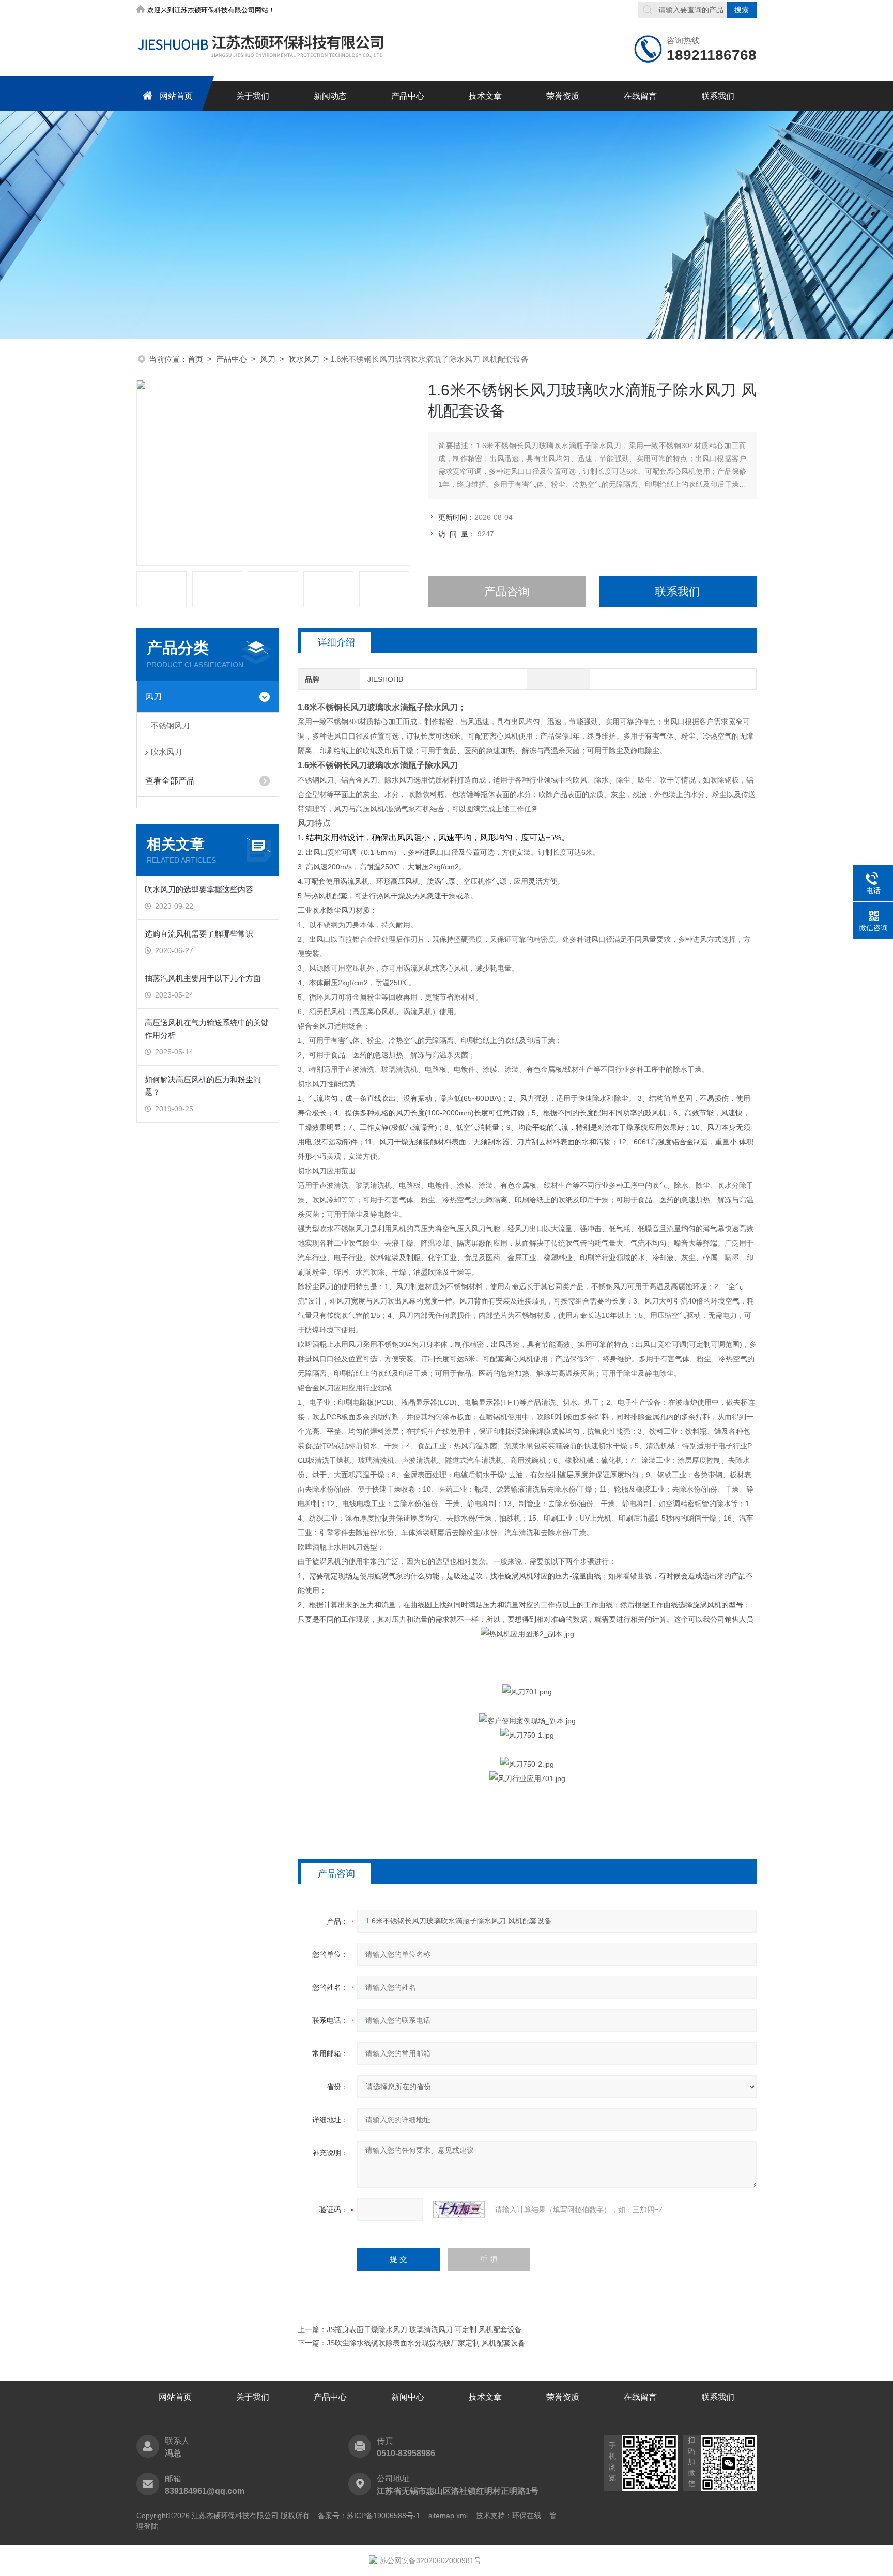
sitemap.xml (448, 2516)
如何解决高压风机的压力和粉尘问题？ (203, 1086)
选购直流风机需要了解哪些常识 (199, 934)
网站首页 (176, 96)
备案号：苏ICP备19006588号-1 (369, 2516)
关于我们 (253, 96)
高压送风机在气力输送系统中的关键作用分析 (207, 1029)
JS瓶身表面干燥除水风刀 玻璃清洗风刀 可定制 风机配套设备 (424, 2329)
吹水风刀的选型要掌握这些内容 (199, 889)
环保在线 (527, 2516)
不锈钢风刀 (170, 725)
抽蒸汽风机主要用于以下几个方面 (203, 978)
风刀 (268, 359)
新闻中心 (408, 2397)
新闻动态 (330, 96)
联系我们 (718, 96)
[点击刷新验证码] (459, 2210)
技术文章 (485, 96)
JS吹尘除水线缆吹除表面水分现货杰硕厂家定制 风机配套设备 (426, 2343)
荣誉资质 (563, 96)
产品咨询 (507, 592)
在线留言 (640, 96)
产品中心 (408, 96)
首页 (195, 359)
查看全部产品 (170, 781)
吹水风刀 (304, 359)
